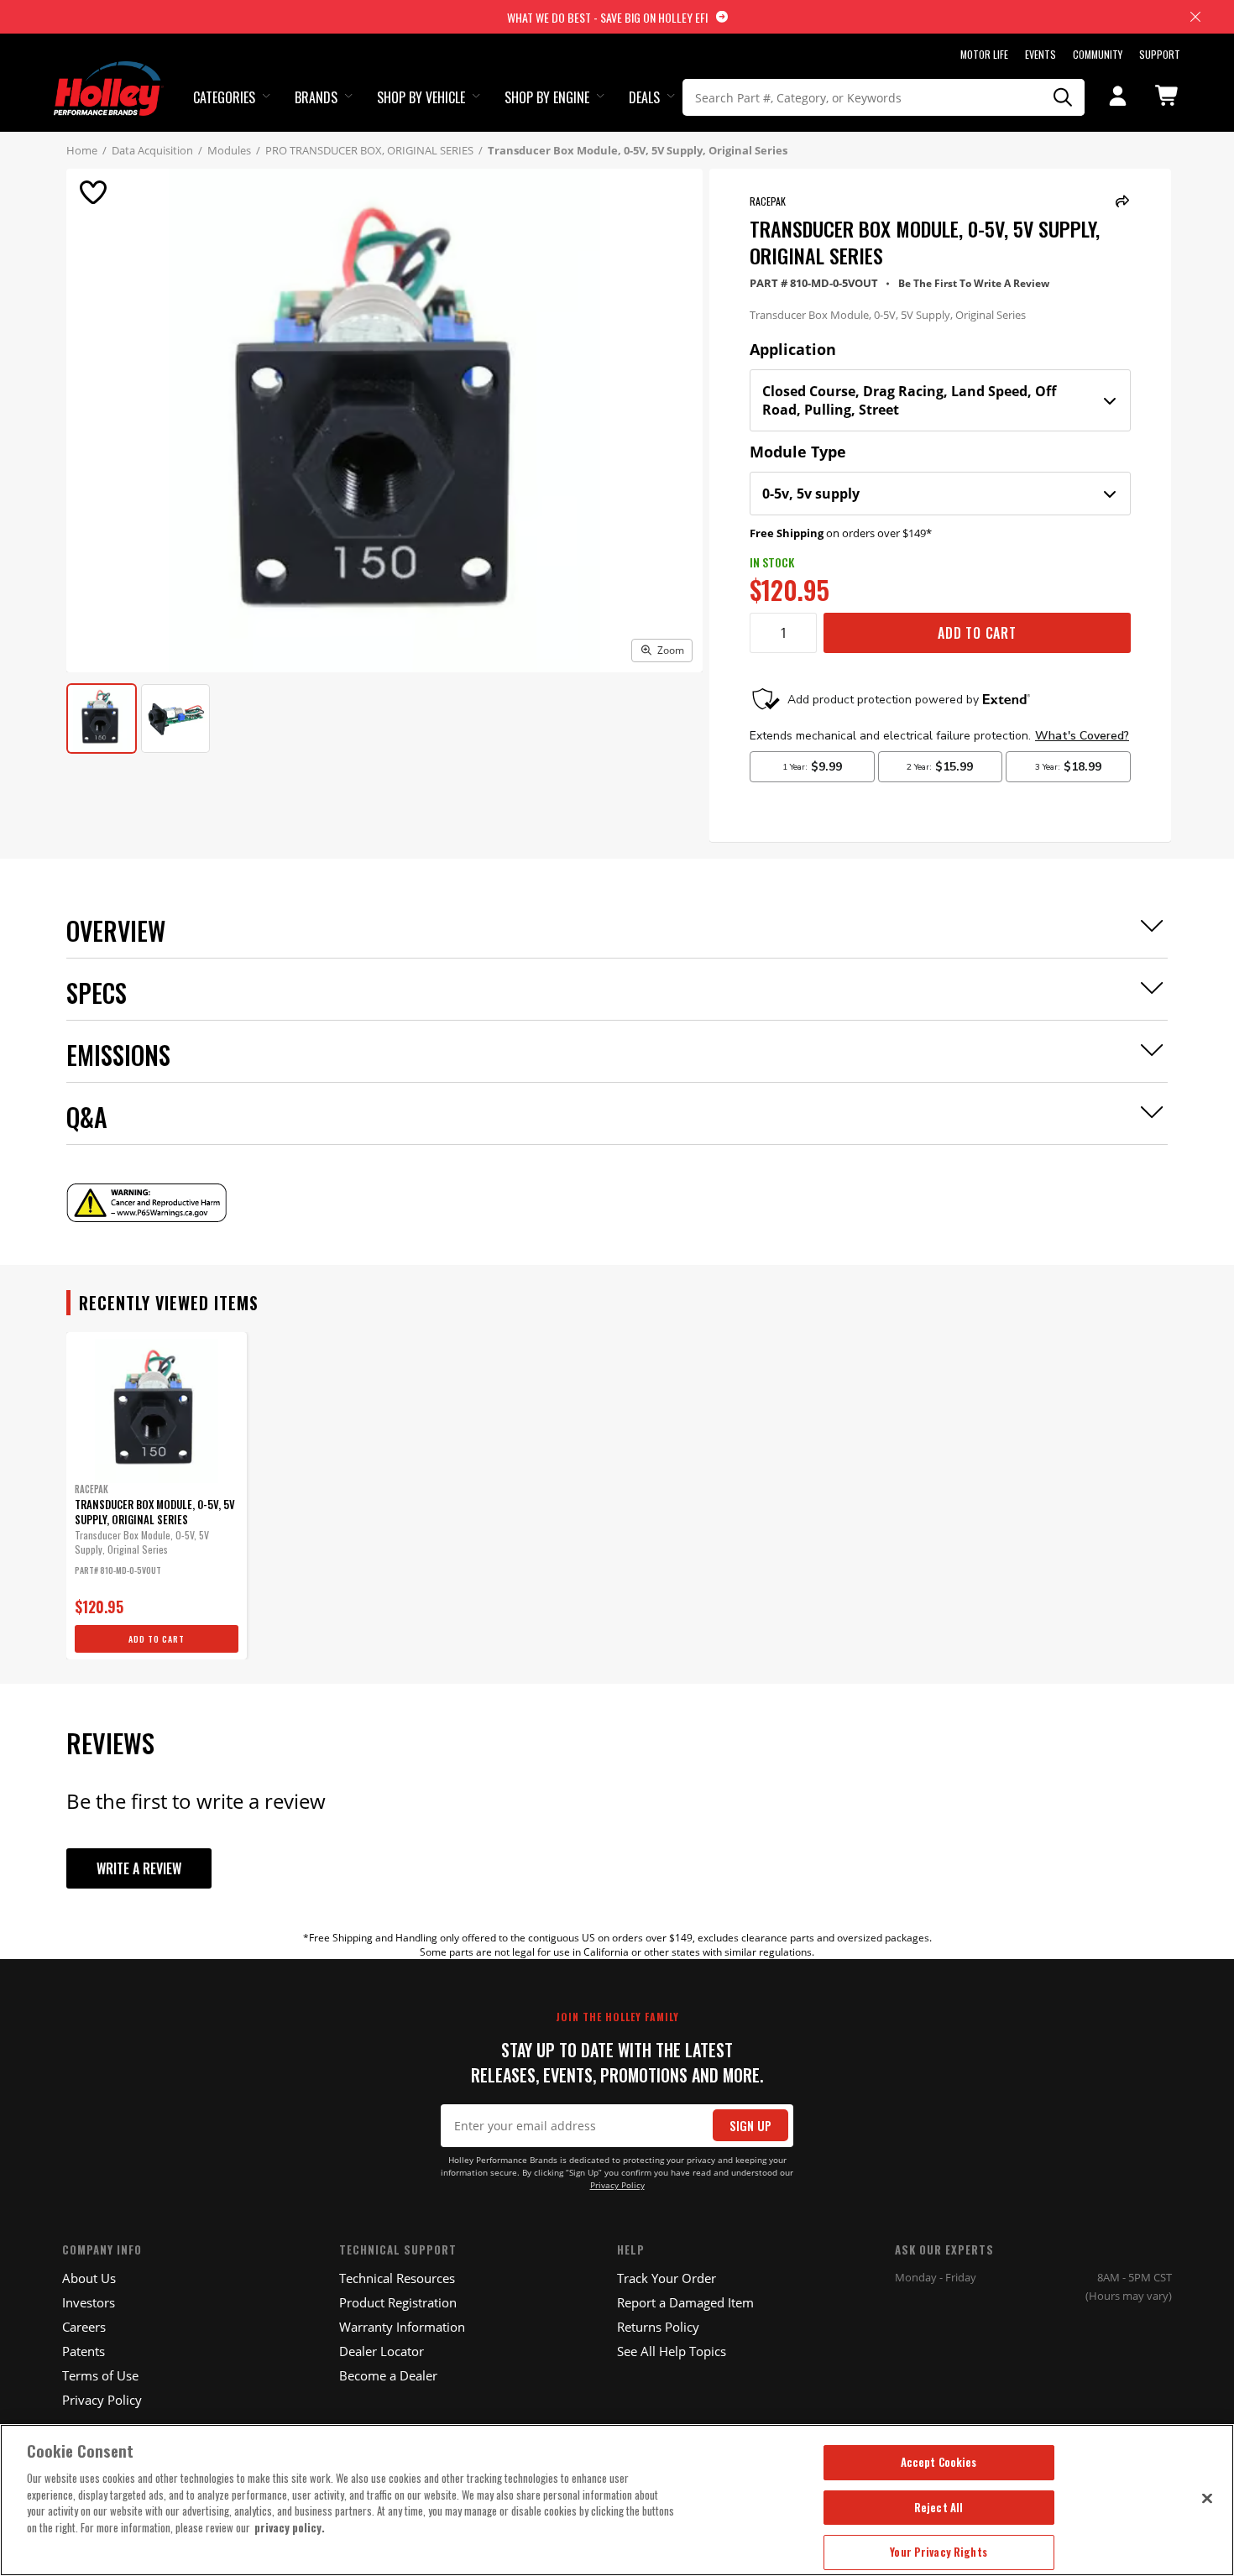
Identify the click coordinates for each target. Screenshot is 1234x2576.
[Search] (1064, 97)
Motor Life (984, 54)
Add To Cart (977, 633)
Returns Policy (658, 2327)
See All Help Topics (672, 2351)
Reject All (939, 2507)
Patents (84, 2351)
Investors (89, 2302)
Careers (84, 2327)
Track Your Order (667, 2278)
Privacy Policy (617, 2185)
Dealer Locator (382, 2351)
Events (1041, 54)
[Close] (1207, 2498)
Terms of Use (100, 2375)
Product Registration (398, 2302)
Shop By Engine (547, 97)
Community (1098, 54)
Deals (644, 97)
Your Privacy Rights (938, 2552)
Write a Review (139, 1868)
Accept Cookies (939, 2462)
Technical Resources (397, 2278)
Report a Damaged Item (685, 2302)
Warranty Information (402, 2327)
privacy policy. (290, 2527)
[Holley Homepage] (109, 73)
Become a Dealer (388, 2375)
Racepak (768, 201)
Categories (224, 97)
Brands (316, 97)
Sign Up (750, 2126)
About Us (89, 2278)
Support (1160, 54)
